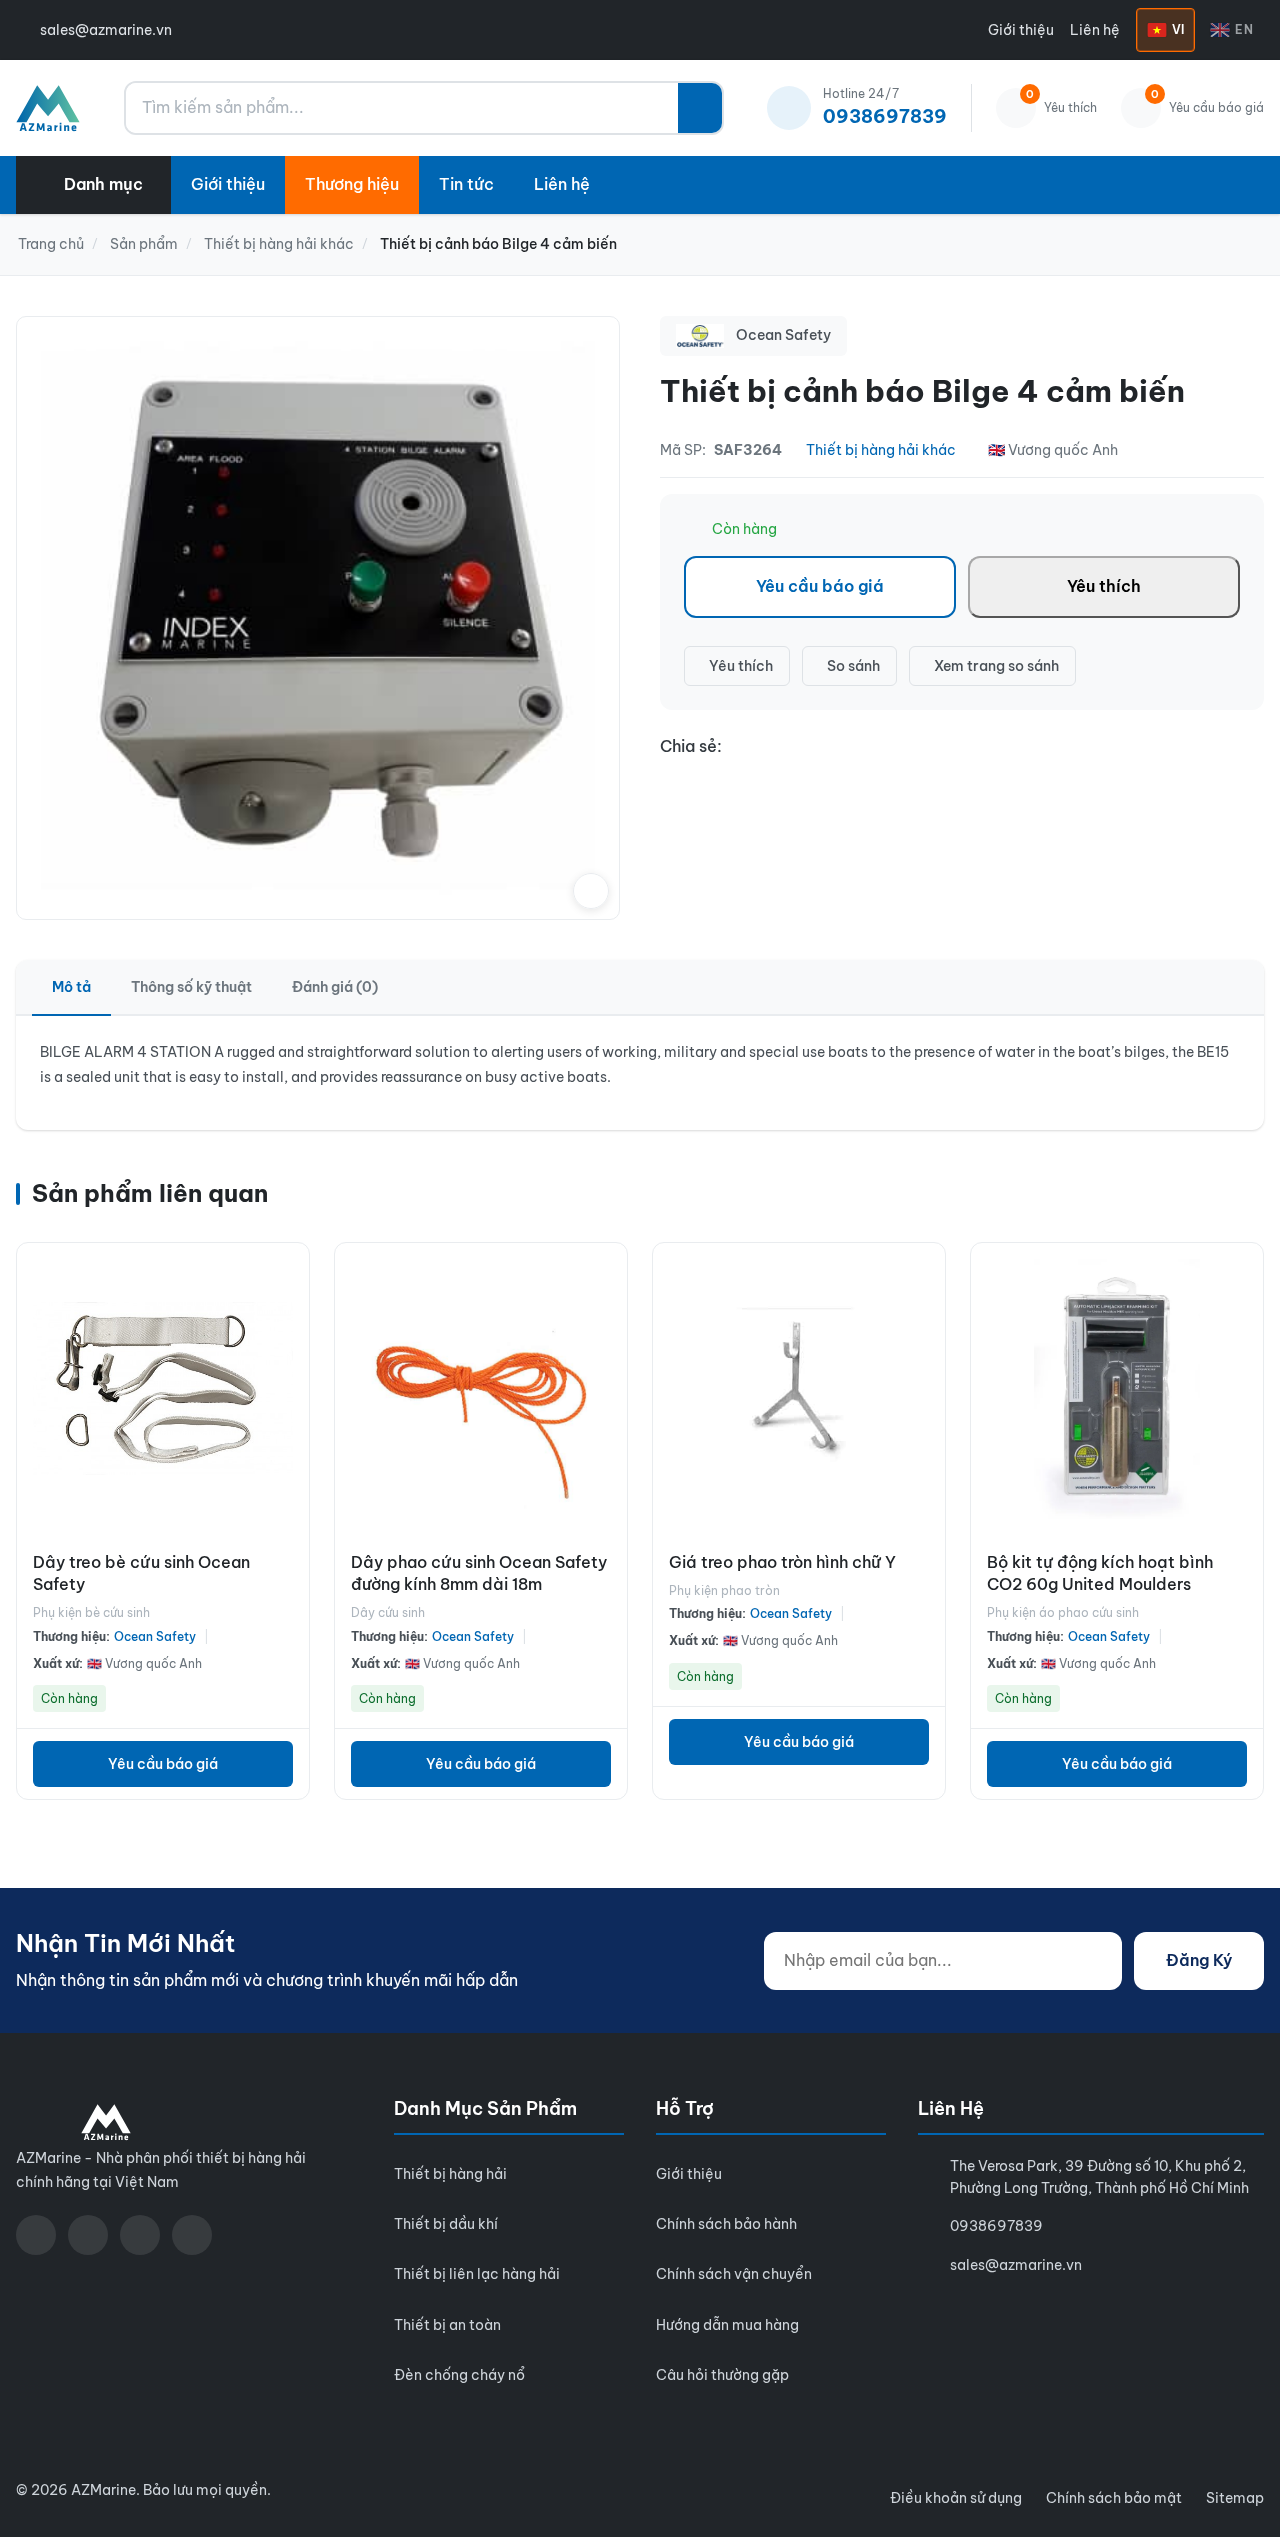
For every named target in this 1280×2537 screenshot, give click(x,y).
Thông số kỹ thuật (191, 987)
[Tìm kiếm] (700, 108)
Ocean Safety (155, 1636)
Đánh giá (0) (335, 987)
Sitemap (1235, 2498)
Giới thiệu (1021, 30)
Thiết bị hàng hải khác (881, 450)
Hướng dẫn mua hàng (727, 2325)
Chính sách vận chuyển (734, 2274)
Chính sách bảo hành (726, 2224)
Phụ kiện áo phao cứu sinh (1063, 1612)
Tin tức (466, 184)
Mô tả (71, 987)
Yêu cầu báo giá (820, 586)
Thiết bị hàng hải (450, 2174)
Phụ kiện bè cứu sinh (91, 1612)
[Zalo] (140, 2235)
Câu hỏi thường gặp (722, 2375)
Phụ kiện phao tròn (724, 1590)
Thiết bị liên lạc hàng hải (477, 2274)
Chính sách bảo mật (1114, 2498)
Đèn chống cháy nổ (459, 2375)
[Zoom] (591, 891)
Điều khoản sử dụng (956, 2498)
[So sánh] (289, 1317)
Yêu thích (1104, 586)
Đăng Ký (1199, 1960)
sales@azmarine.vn (106, 30)
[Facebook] (36, 2235)
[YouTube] (88, 2235)
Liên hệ (1095, 30)
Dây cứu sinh (388, 1612)
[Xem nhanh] (289, 1273)
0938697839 (996, 2226)
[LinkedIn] (192, 2235)
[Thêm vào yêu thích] (289, 1405)
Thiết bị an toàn (447, 2325)
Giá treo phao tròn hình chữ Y (782, 1562)
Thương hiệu (352, 184)
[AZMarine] (48, 108)
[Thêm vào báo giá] (289, 1361)
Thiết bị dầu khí (446, 2224)
